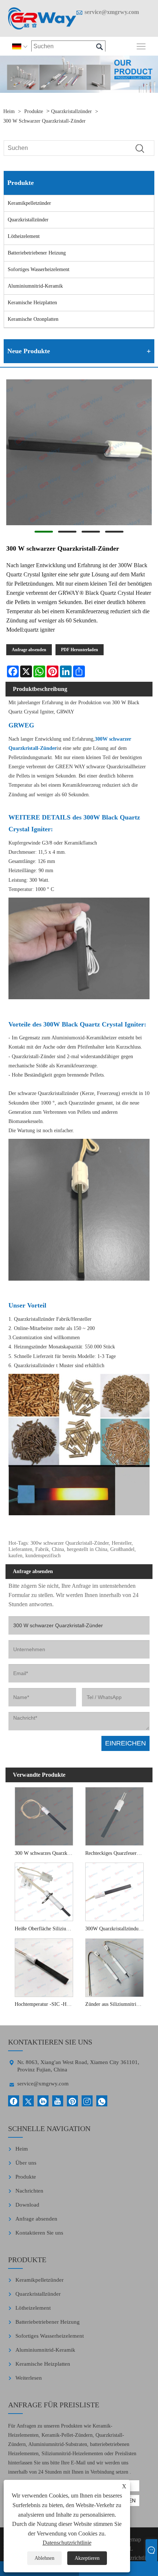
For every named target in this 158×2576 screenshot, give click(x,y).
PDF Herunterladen (80, 650)
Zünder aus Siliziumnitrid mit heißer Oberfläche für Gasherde (116, 2004)
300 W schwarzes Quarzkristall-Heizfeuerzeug (46, 1853)
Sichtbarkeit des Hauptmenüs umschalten (141, 46)
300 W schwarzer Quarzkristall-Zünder (44, 121)
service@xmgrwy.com (112, 12)
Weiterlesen (29, 2378)
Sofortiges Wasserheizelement (39, 269)
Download (27, 2205)
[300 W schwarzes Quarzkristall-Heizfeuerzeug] (44, 1815)
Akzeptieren (87, 2558)
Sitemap (132, 2539)
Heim (9, 111)
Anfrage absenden (29, 650)
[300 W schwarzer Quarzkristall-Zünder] (79, 454)
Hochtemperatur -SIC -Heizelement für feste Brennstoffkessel (46, 2004)
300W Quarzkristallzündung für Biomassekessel (116, 1929)
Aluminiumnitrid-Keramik (35, 286)
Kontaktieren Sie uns (39, 2233)
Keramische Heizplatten (32, 303)
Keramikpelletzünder (29, 203)
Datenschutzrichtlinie (67, 2543)
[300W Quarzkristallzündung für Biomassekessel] (114, 1891)
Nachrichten (29, 2191)
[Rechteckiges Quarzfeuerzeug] (114, 1815)
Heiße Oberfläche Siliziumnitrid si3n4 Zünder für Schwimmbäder (46, 1929)
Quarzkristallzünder (71, 111)
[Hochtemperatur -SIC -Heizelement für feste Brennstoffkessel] (44, 1967)
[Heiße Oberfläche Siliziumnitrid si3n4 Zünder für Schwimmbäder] (44, 1891)
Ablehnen (44, 2558)
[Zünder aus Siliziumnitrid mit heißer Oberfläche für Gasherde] (114, 1967)
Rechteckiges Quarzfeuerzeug (116, 1853)
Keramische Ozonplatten (33, 319)
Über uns (26, 2163)
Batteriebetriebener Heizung (37, 253)
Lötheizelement (24, 236)
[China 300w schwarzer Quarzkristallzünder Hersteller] (42, 18)
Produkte (34, 111)
